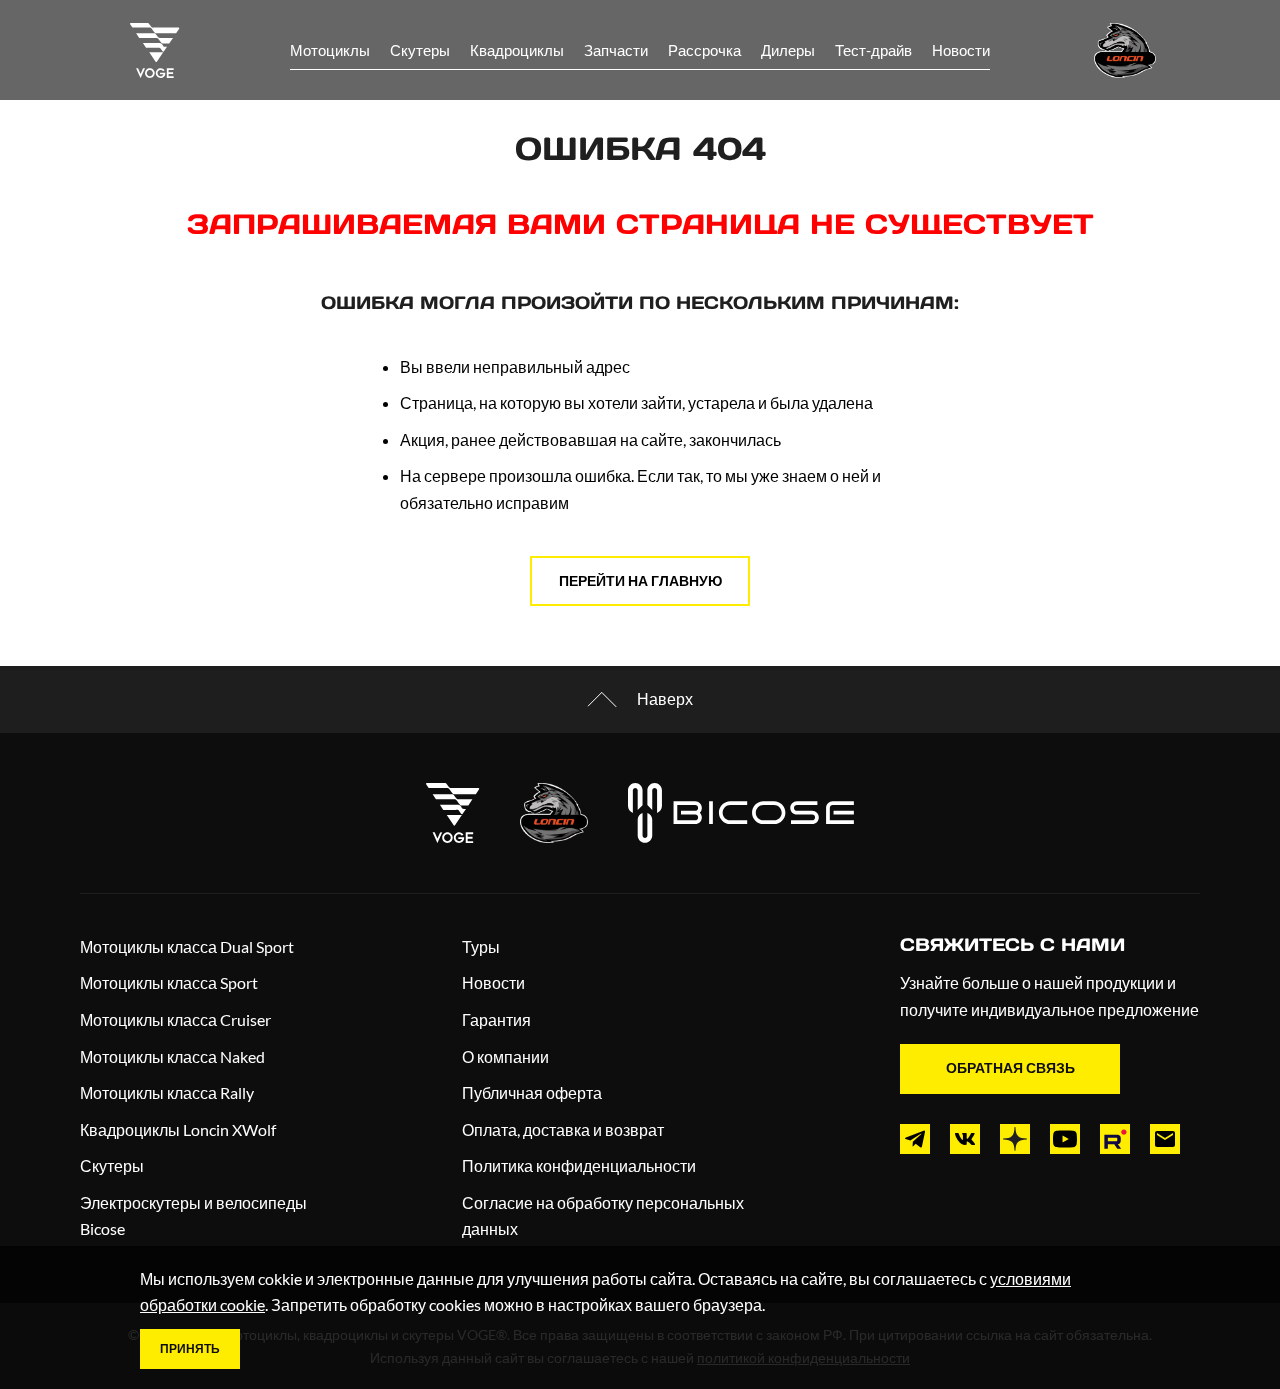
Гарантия (496, 1019)
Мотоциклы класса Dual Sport (187, 946)
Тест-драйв (873, 50)
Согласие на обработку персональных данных (603, 1216)
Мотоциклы (330, 50)
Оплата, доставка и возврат (563, 1129)
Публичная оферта (532, 1092)
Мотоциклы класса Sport (169, 982)
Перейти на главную (640, 580)
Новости (961, 50)
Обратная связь (1010, 1067)
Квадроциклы (517, 50)
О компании (505, 1056)
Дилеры (788, 50)
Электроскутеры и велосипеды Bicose (193, 1216)
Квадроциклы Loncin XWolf (178, 1129)
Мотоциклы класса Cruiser (175, 1019)
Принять (190, 1348)
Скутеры (420, 50)
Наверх (665, 698)
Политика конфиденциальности (579, 1165)
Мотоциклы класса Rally (167, 1092)
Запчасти (616, 50)
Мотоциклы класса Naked (172, 1056)
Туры (481, 946)
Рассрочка (704, 50)
